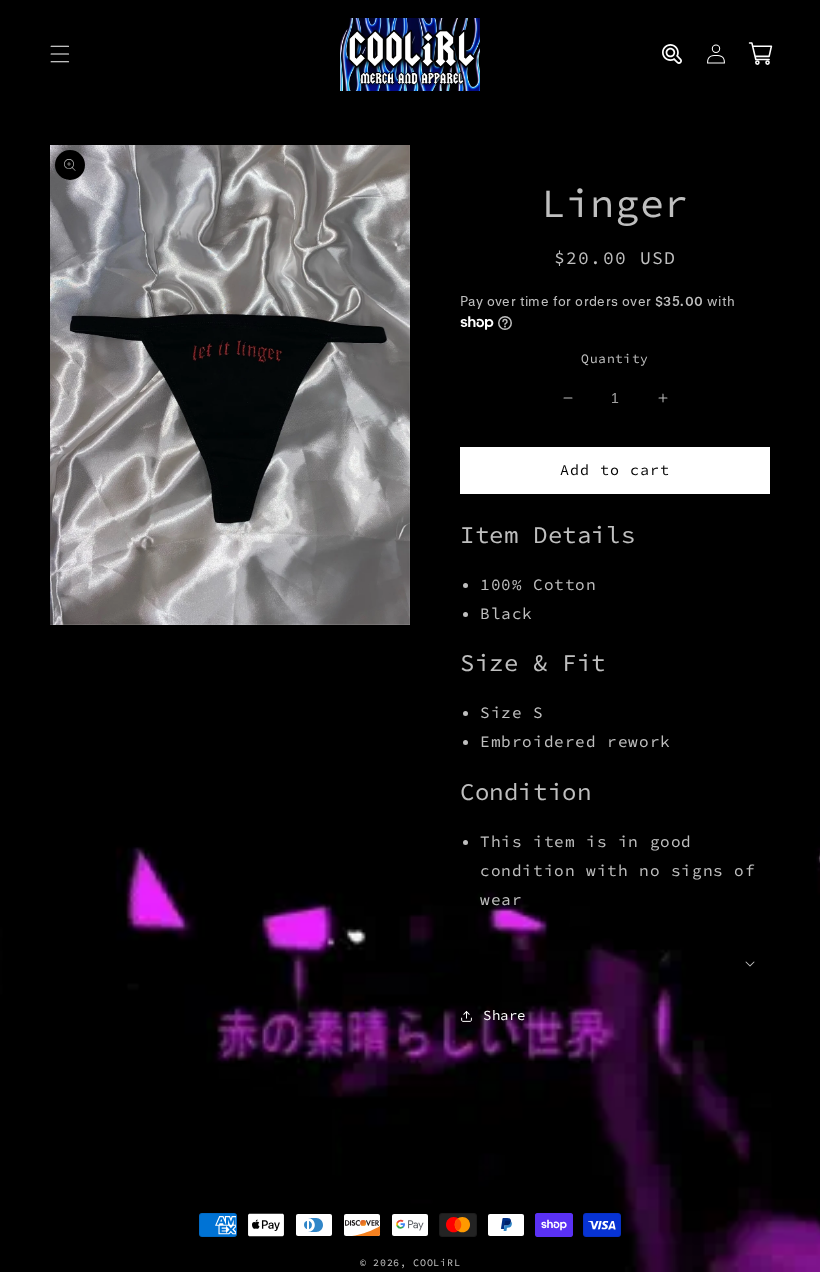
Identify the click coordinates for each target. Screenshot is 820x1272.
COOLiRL (436, 1262)
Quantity (614, 358)
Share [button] (504, 1015)
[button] (60, 54)
